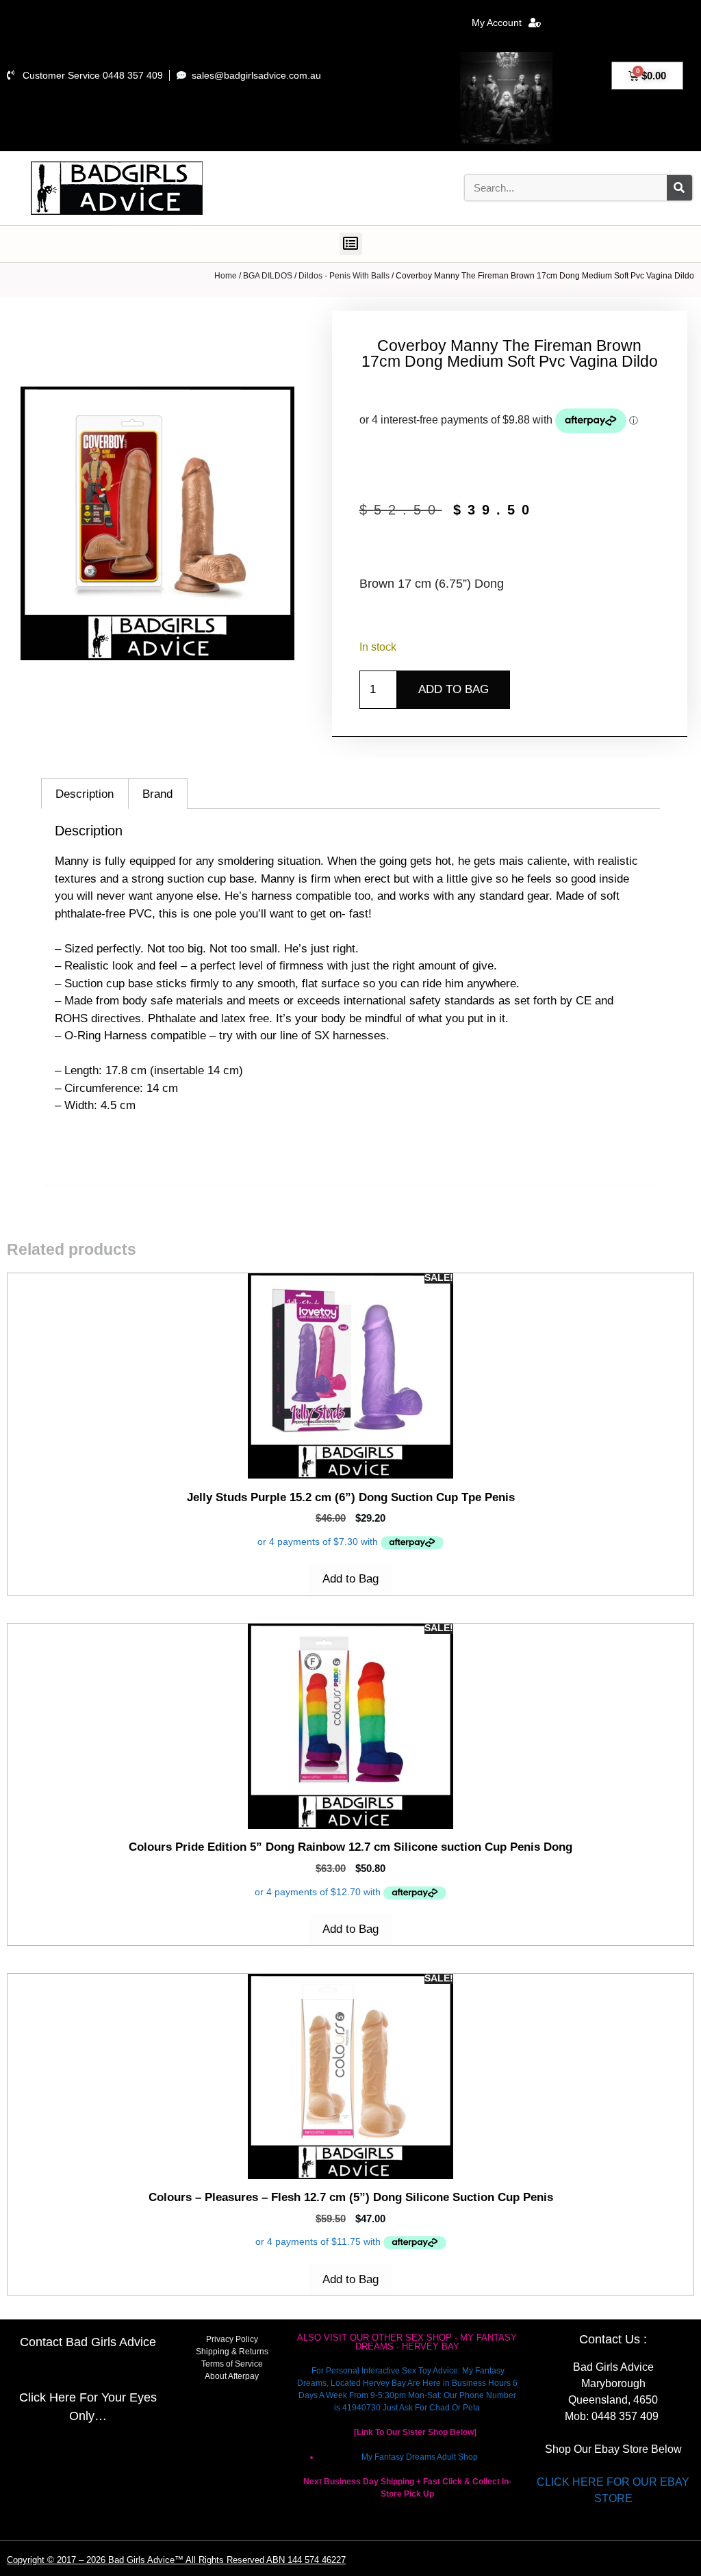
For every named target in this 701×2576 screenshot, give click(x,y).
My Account (497, 23)
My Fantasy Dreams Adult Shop (420, 2457)
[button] (351, 244)
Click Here (48, 2397)
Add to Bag (454, 689)
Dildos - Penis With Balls (344, 276)
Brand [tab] (157, 794)
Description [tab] (85, 794)
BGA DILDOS (268, 276)
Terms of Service (232, 2364)
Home (226, 276)
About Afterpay (232, 2376)
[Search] (679, 188)
